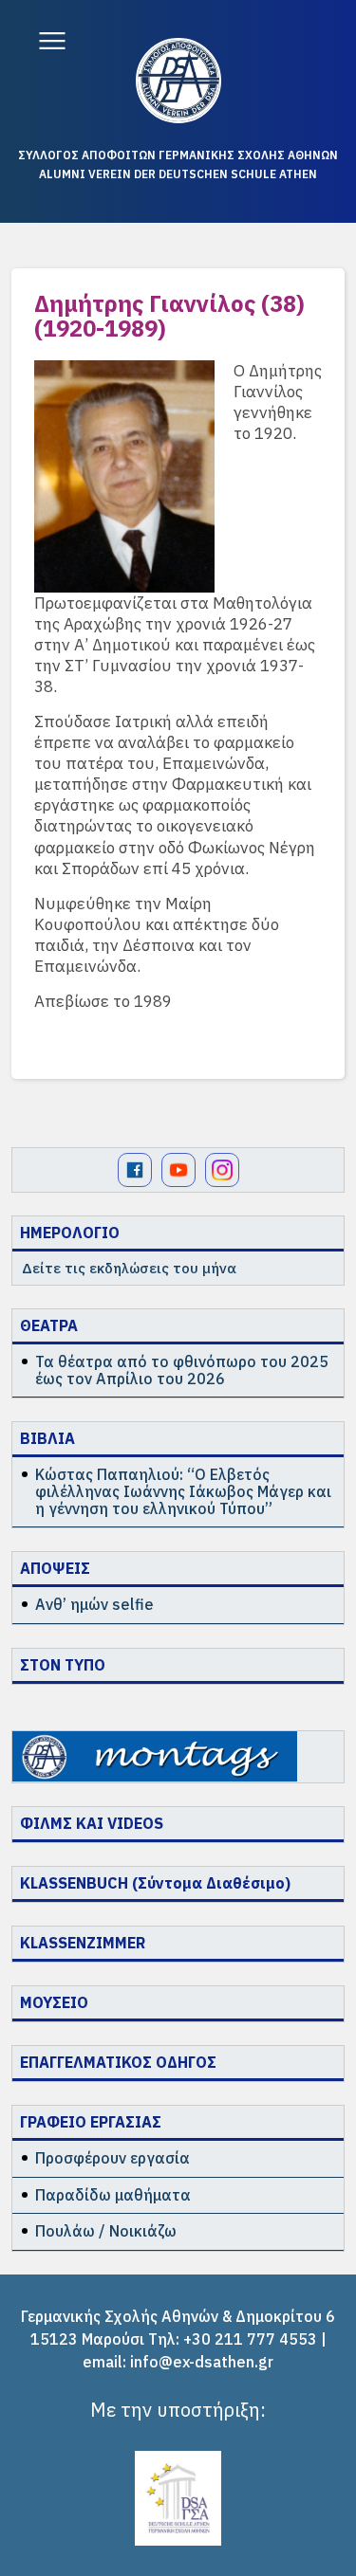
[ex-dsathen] (178, 81)
